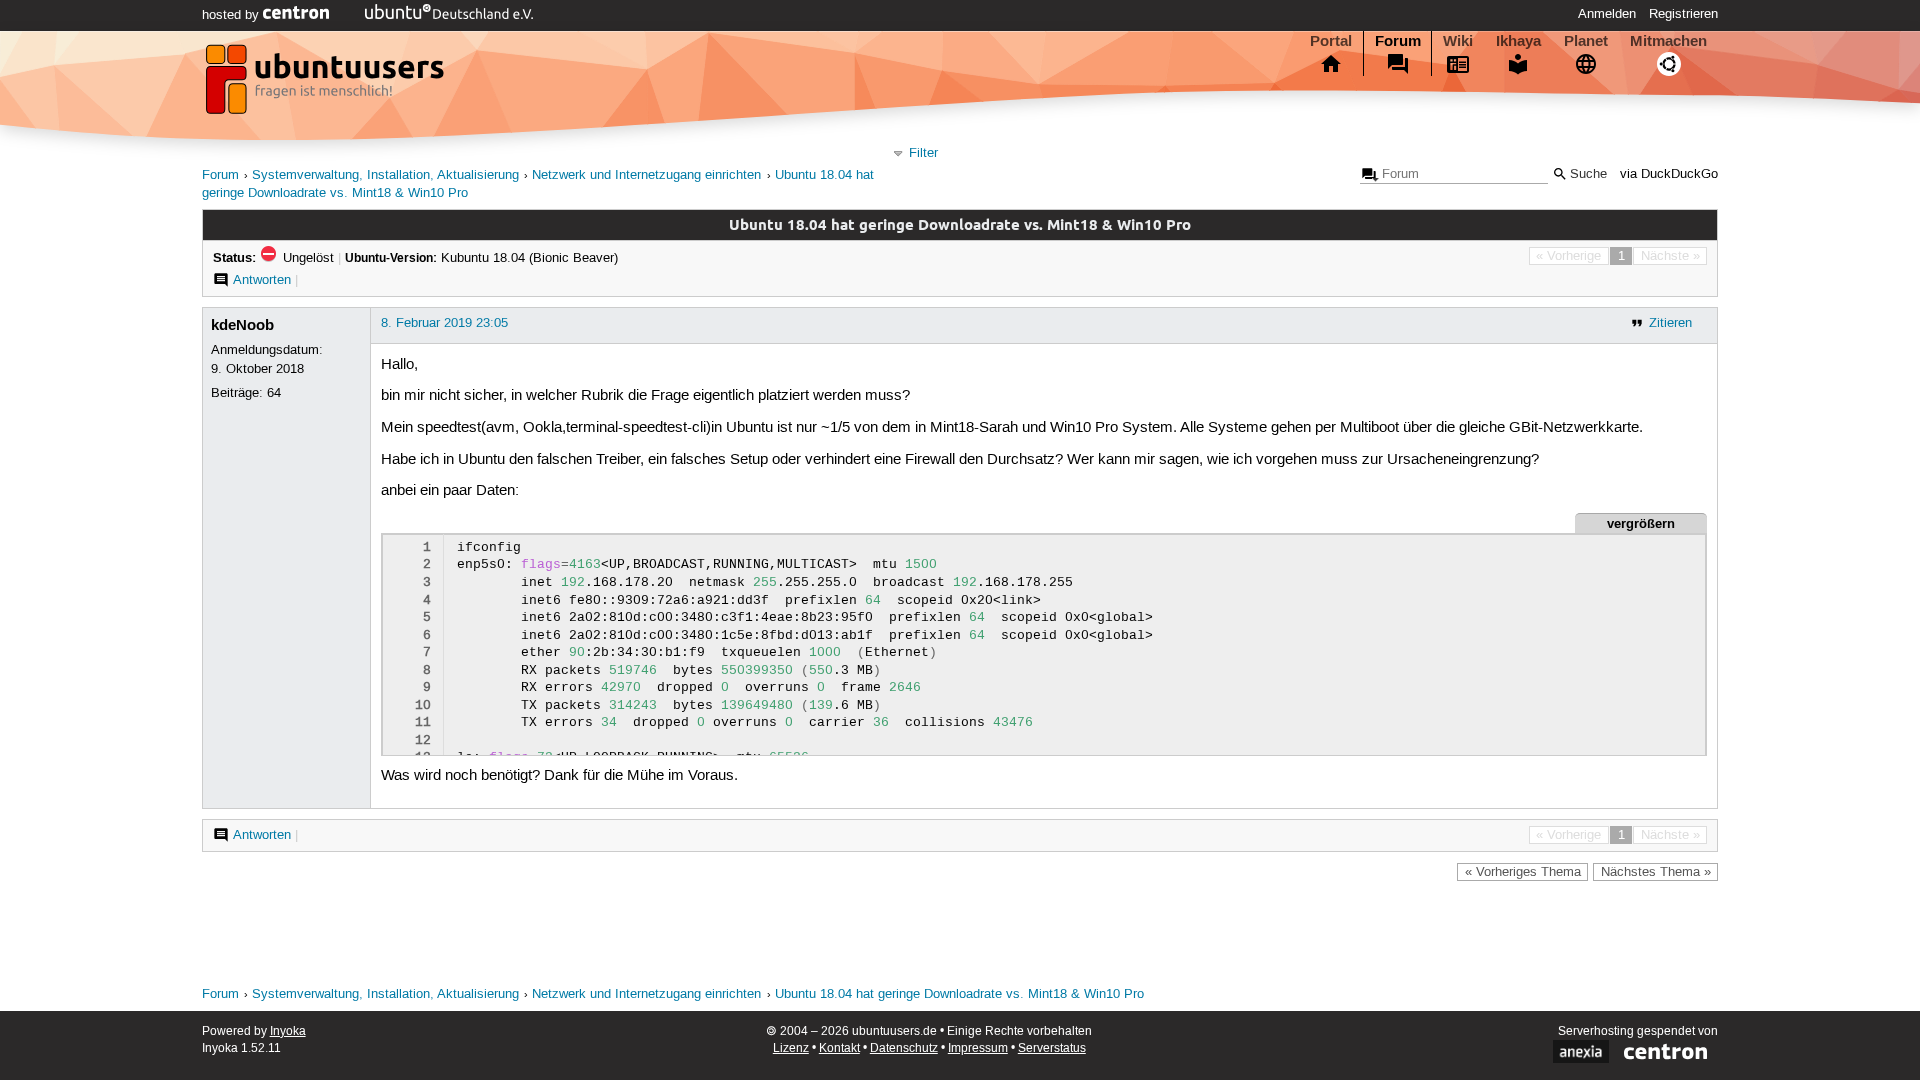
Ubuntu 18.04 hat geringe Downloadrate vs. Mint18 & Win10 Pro (959, 994)
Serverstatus (1052, 1048)
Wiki (1458, 41)
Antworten (262, 280)
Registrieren (1683, 14)
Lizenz (791, 1048)
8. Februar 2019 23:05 (444, 323)
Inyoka (288, 1031)
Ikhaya (1518, 41)
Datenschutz (904, 1048)
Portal (1331, 41)
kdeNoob (242, 325)
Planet (1586, 41)
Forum (1398, 41)
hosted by (232, 15)
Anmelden (1607, 14)
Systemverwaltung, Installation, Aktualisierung (385, 175)
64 (274, 393)
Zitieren (1670, 323)
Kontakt (839, 1048)
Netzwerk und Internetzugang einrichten (646, 175)
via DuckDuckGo (1669, 174)
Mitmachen (1668, 41)
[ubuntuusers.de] (327, 85)
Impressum (978, 1048)
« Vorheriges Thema (1523, 872)
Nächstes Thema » (1656, 872)
